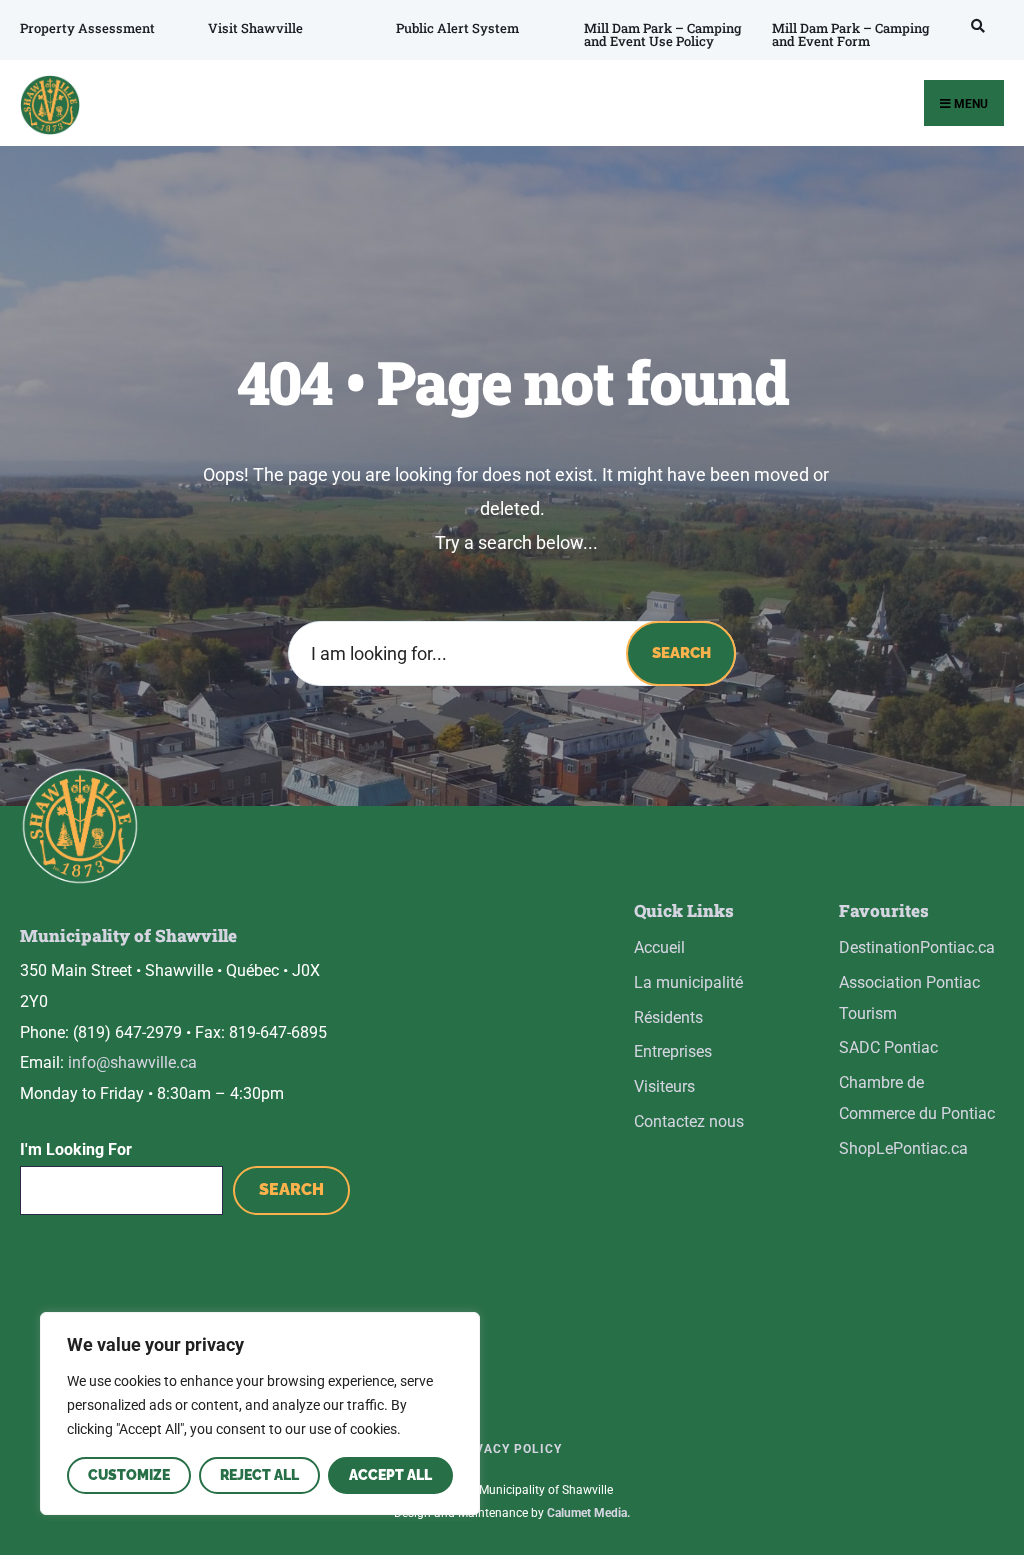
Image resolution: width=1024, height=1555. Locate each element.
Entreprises (673, 1051)
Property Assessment (87, 28)
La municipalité (688, 982)
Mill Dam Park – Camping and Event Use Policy (663, 34)
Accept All (390, 1475)
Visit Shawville (255, 28)
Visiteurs (664, 1086)
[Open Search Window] (975, 25)
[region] (260, 1413)
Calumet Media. (588, 1513)
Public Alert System (457, 28)
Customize (129, 1475)
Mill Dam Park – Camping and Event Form (851, 34)
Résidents (668, 1017)
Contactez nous (689, 1121)
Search (681, 653)
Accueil (659, 947)
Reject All (259, 1475)
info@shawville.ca (132, 1062)
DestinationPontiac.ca (917, 947)
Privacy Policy (507, 1449)
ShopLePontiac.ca (903, 1148)
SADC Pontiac (888, 1047)
